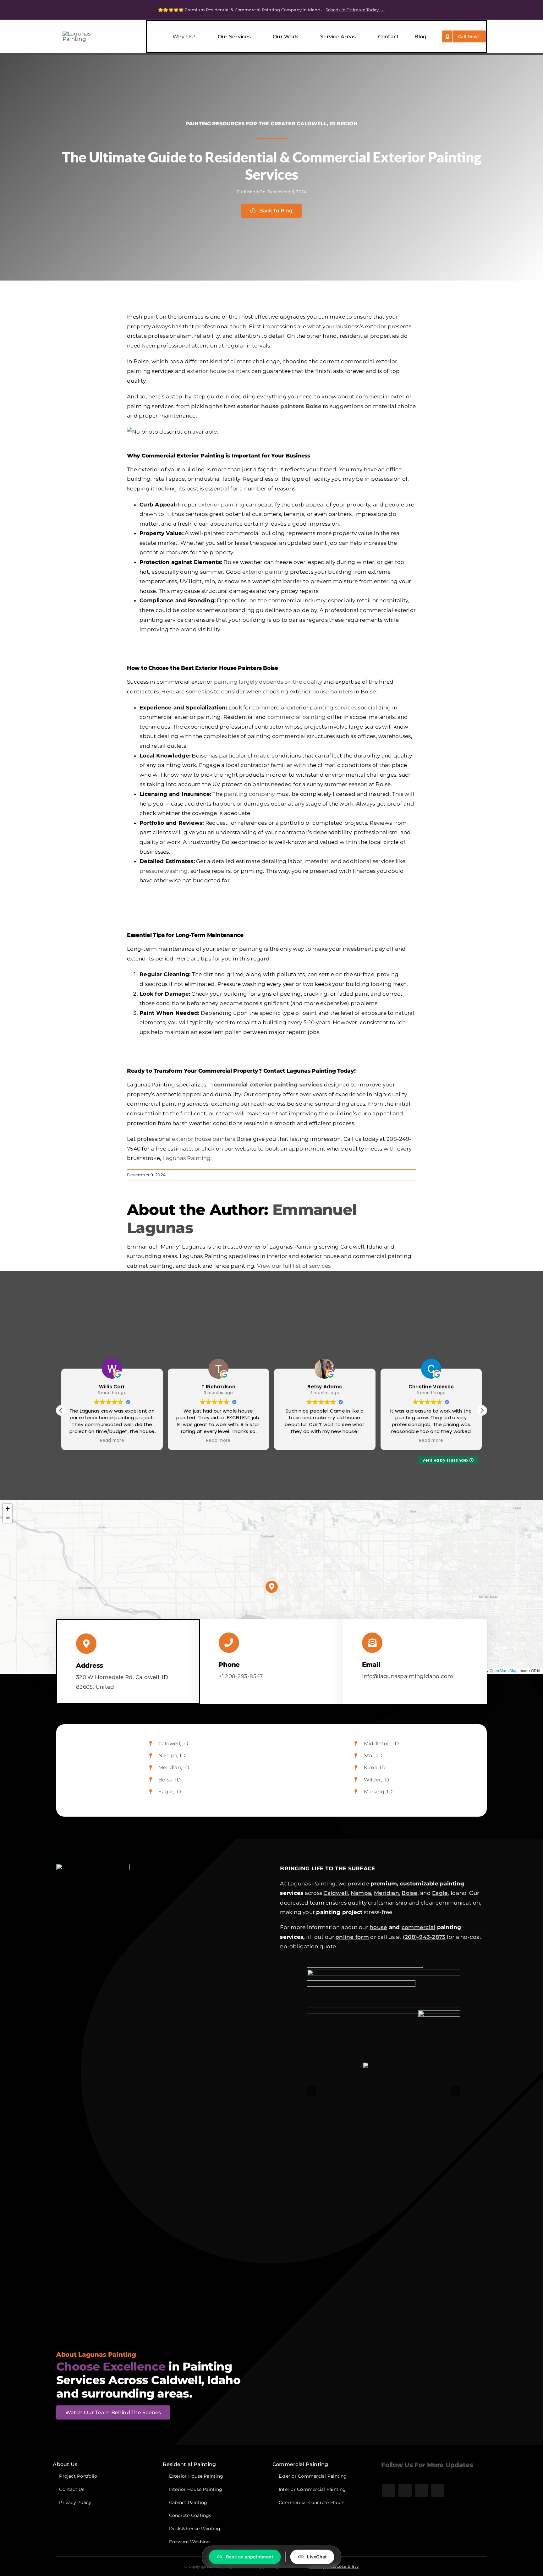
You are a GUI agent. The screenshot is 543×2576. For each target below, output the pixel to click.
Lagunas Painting (186, 1158)
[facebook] (389, 2490)
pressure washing (164, 871)
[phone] (438, 2490)
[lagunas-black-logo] (85, 34)
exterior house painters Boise (279, 406)
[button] (482, 1410)
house (378, 1927)
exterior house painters (219, 371)
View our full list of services (294, 1266)
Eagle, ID (170, 1792)
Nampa (361, 1893)
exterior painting (221, 505)
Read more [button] (112, 1441)
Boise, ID (170, 1780)
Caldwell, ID (173, 1744)
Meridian (387, 1893)
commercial (419, 1927)
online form (352, 1937)
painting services (333, 708)
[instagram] (405, 2490)
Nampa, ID (172, 1756)
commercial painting (297, 717)
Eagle (440, 1893)
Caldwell (336, 1893)
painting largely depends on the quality (268, 682)
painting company (249, 794)
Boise (409, 1893)
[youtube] (421, 2490)
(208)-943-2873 (424, 1937)
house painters (333, 692)
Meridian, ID (174, 1767)
